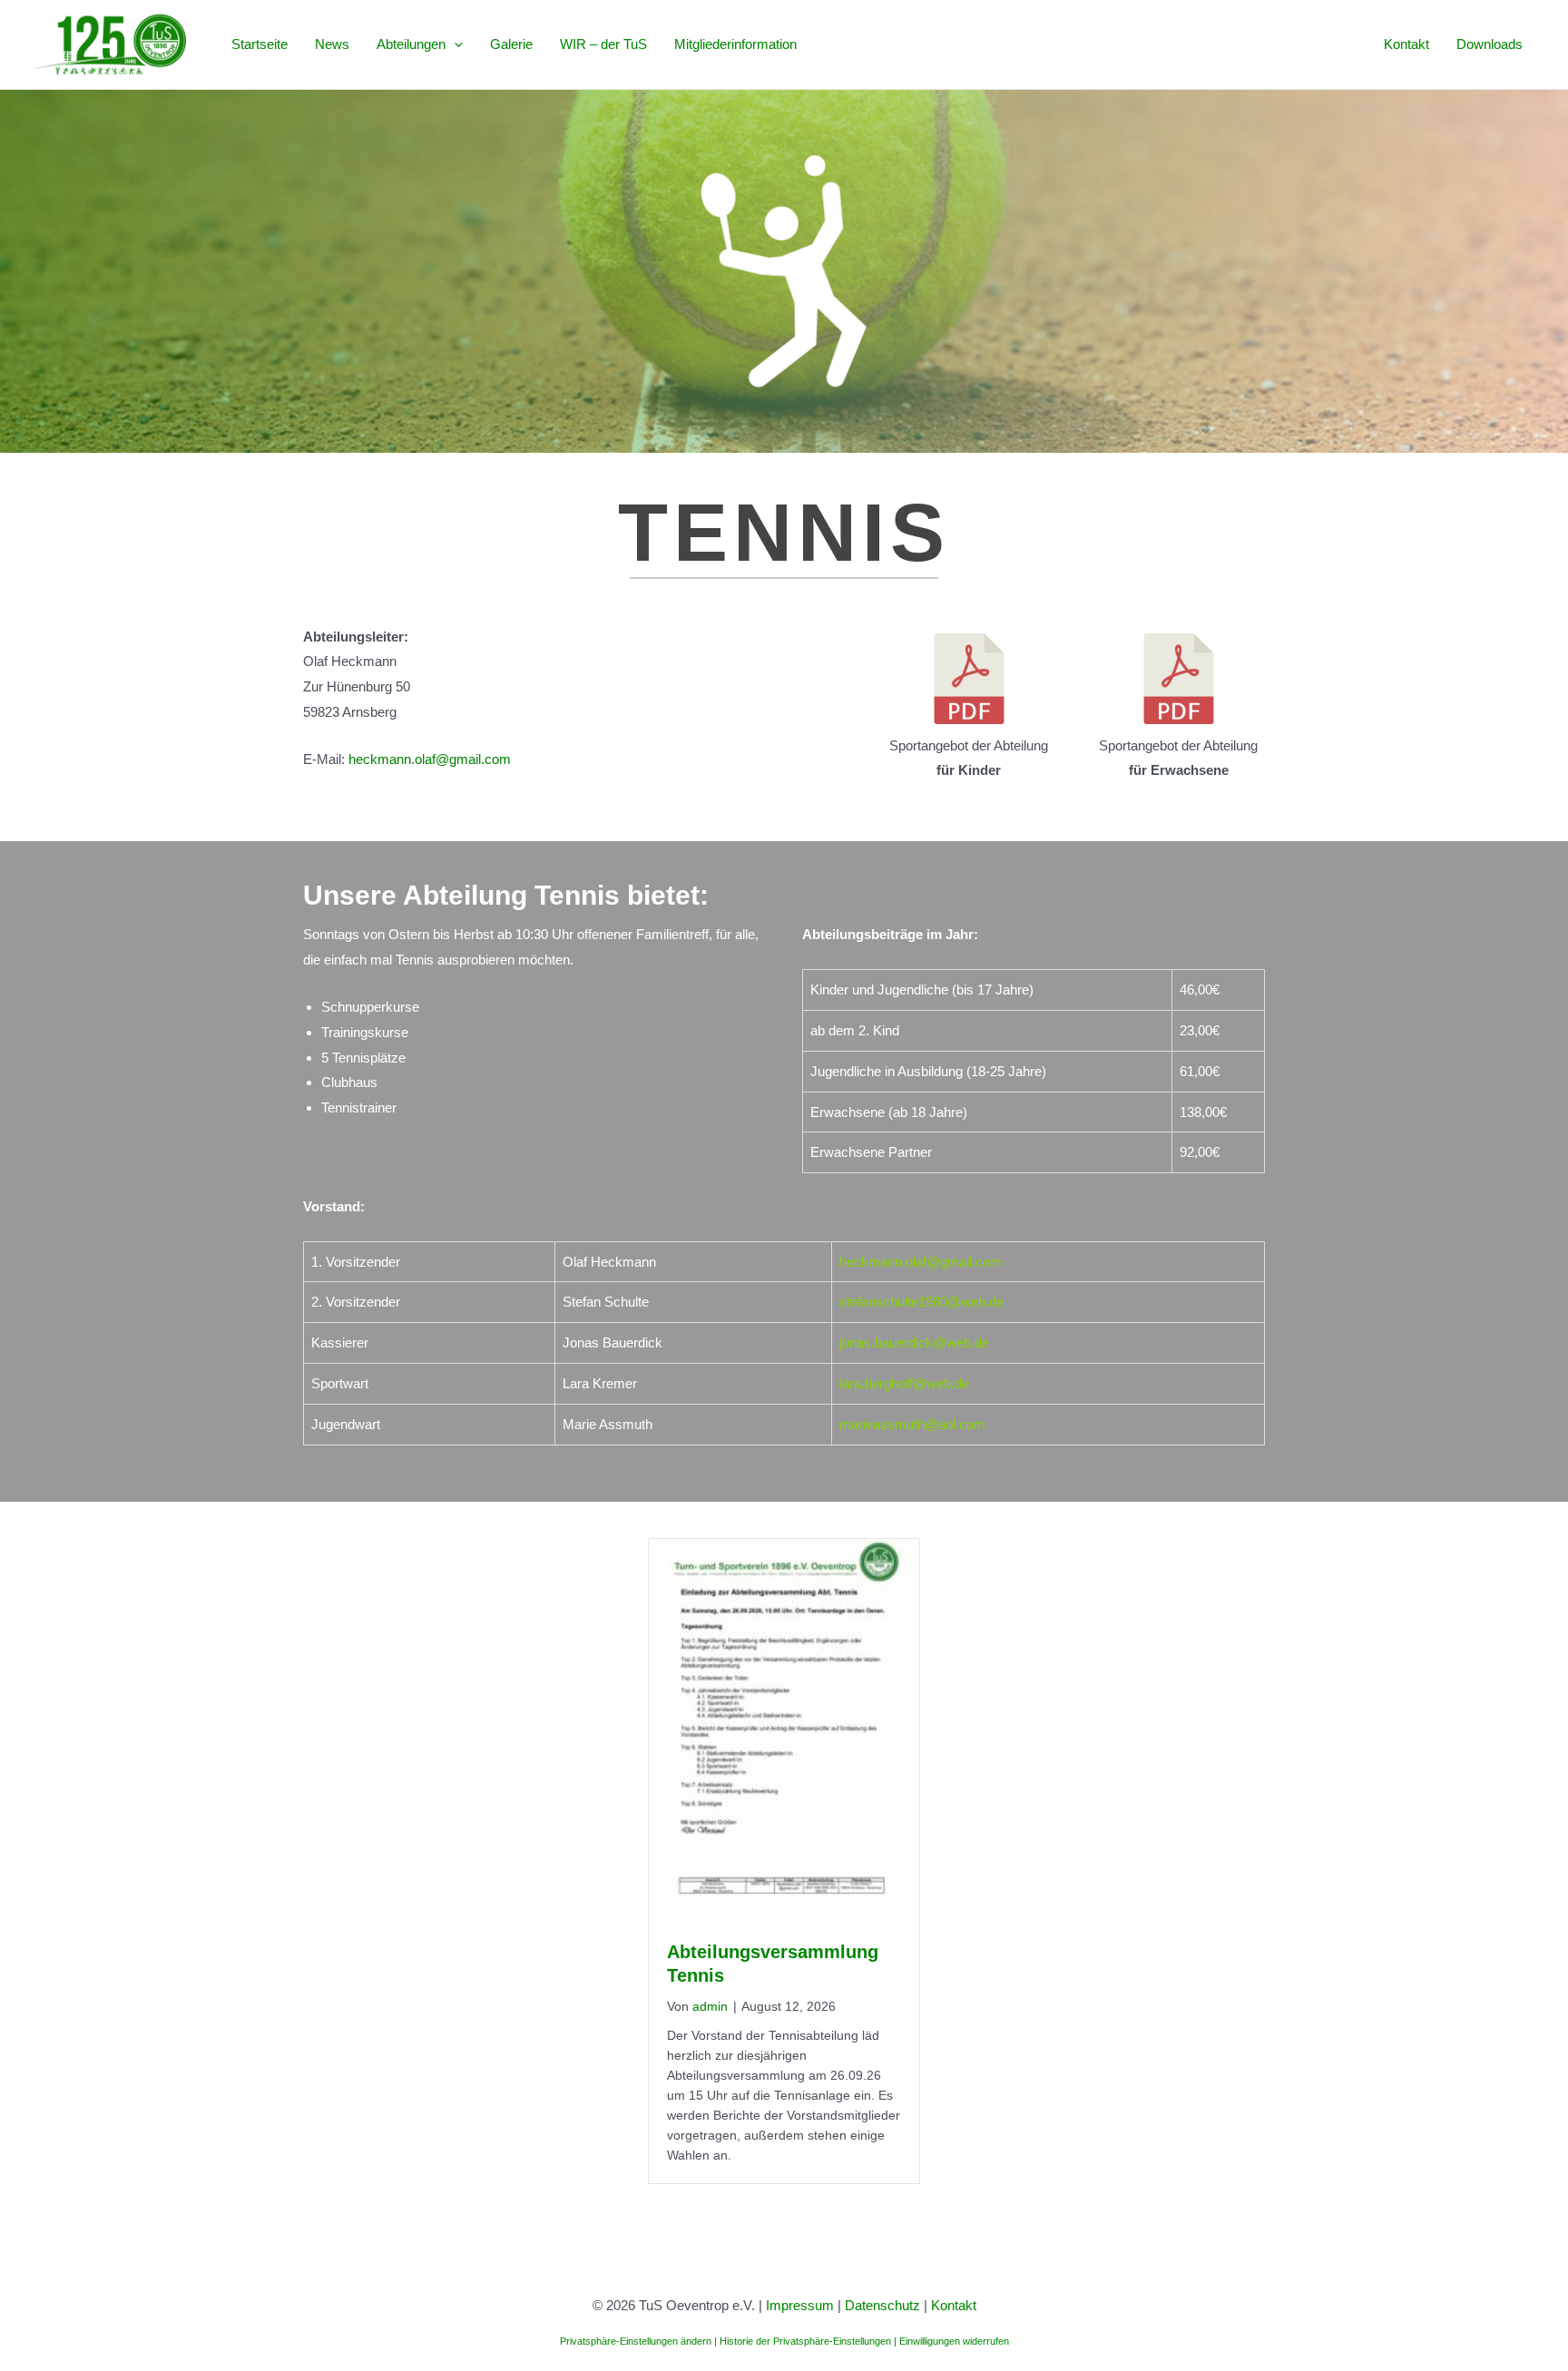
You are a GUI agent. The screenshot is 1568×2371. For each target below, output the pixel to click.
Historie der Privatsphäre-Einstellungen (805, 2341)
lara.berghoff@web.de (904, 1383)
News (332, 44)
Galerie (511, 44)
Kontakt (1406, 44)
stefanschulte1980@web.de (921, 1302)
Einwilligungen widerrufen (954, 2341)
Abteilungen (411, 44)
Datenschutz (882, 2305)
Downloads (1490, 44)
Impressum (800, 2305)
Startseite (260, 44)
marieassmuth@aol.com (912, 1424)
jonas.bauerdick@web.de (914, 1342)
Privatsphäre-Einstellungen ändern (636, 2341)
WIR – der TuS (603, 44)
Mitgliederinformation (735, 44)
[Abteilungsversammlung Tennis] (784, 1729)
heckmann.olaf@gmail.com (430, 759)
